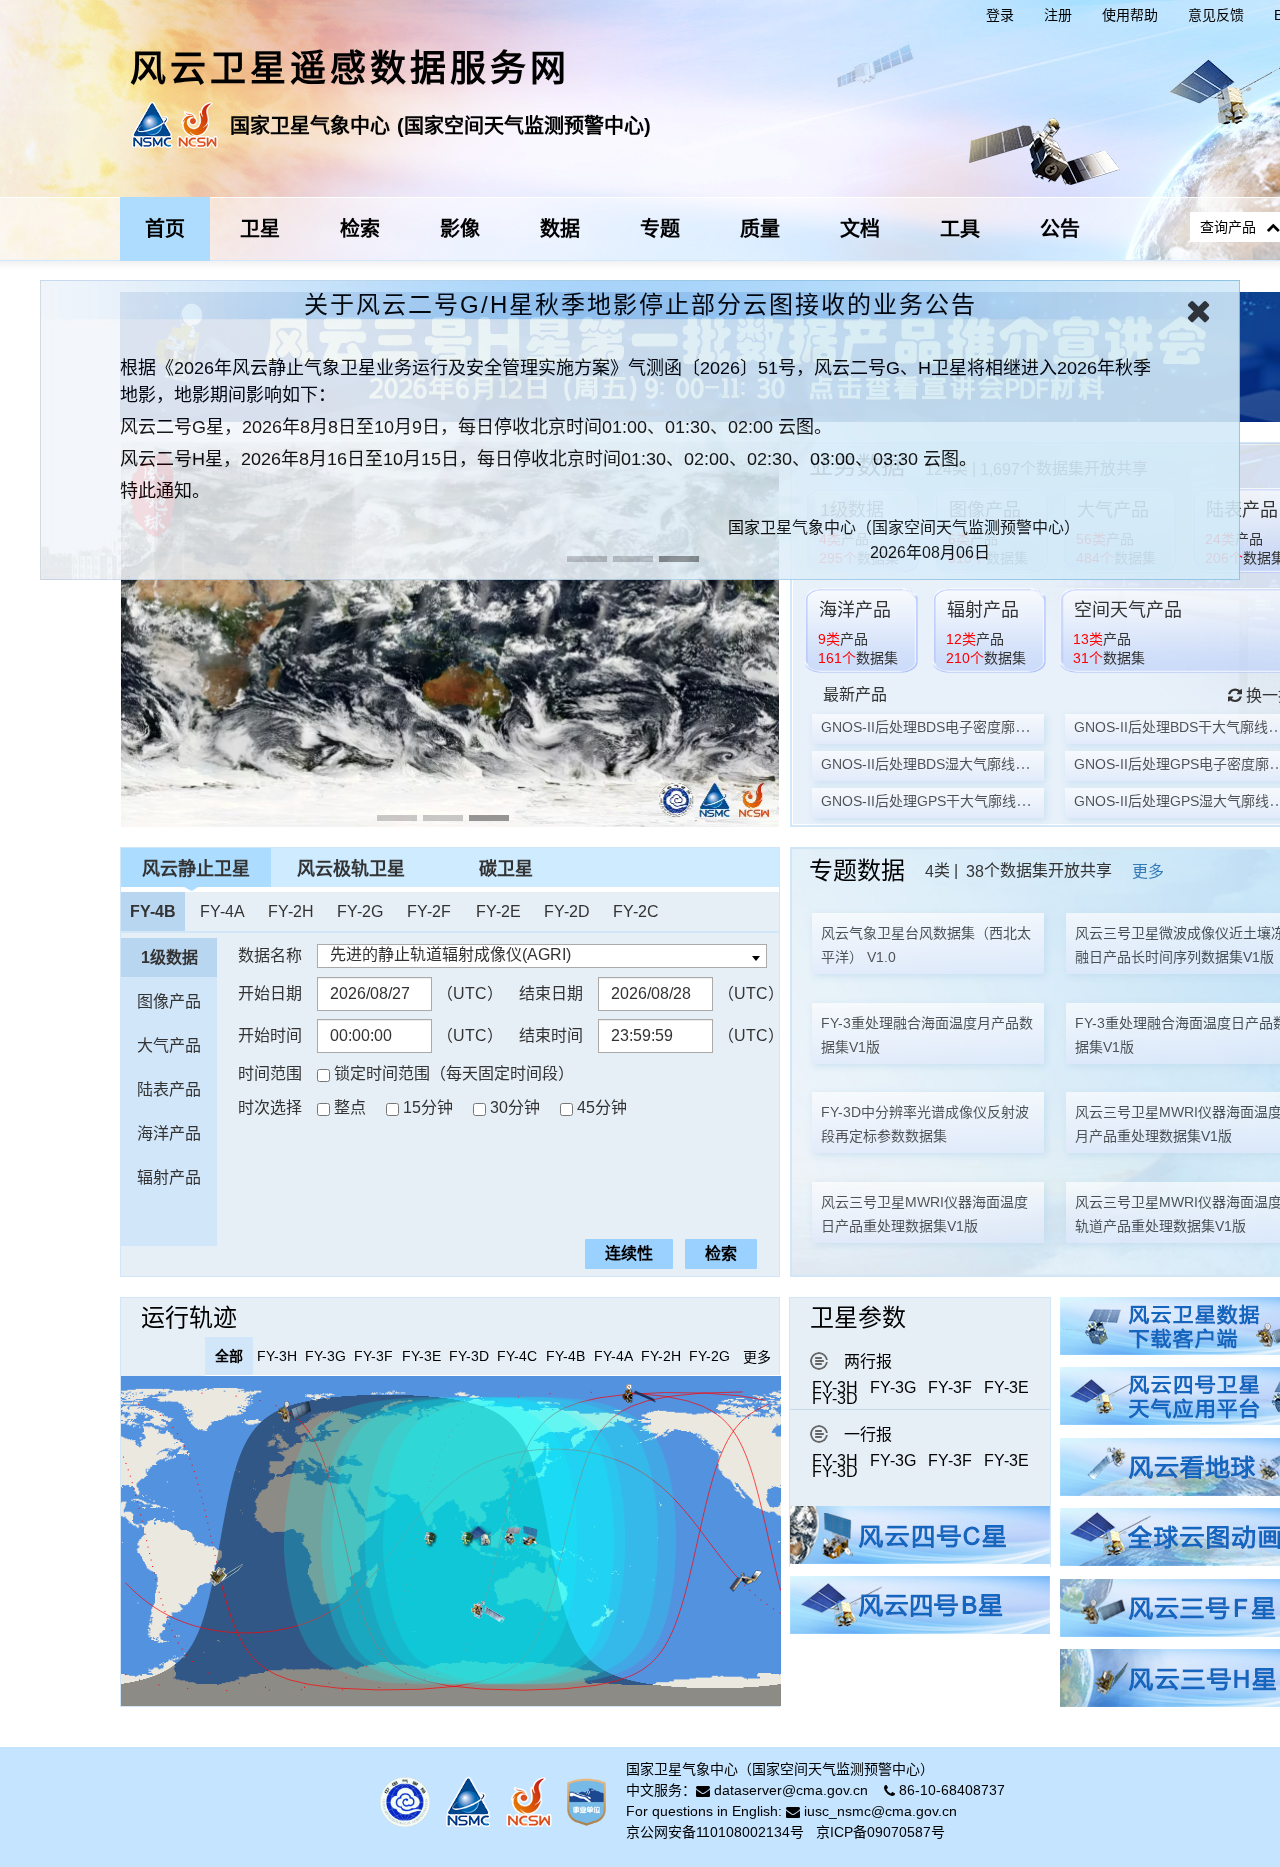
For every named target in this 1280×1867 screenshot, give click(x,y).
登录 (1000, 15)
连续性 (629, 1253)
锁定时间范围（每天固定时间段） (454, 1073)
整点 (350, 1107)
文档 (860, 229)
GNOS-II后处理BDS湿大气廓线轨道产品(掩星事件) (979, 764)
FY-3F (950, 1387)
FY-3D (835, 1398)
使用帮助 (1130, 15)
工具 (960, 229)
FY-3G (893, 1387)
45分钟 (602, 1107)
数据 (560, 229)
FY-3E (1006, 1387)
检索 (360, 229)
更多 (1148, 871)
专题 (660, 229)
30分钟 (515, 1107)
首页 (165, 229)
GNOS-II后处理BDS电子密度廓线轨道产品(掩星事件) (986, 727)
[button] (74, 403)
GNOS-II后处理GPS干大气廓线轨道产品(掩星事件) (979, 801)
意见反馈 (1216, 15)
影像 (460, 229)
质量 (760, 229)
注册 (1058, 15)
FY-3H (835, 1387)
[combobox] (542, 956)
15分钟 (428, 1107)
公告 (1060, 229)
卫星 (260, 229)
